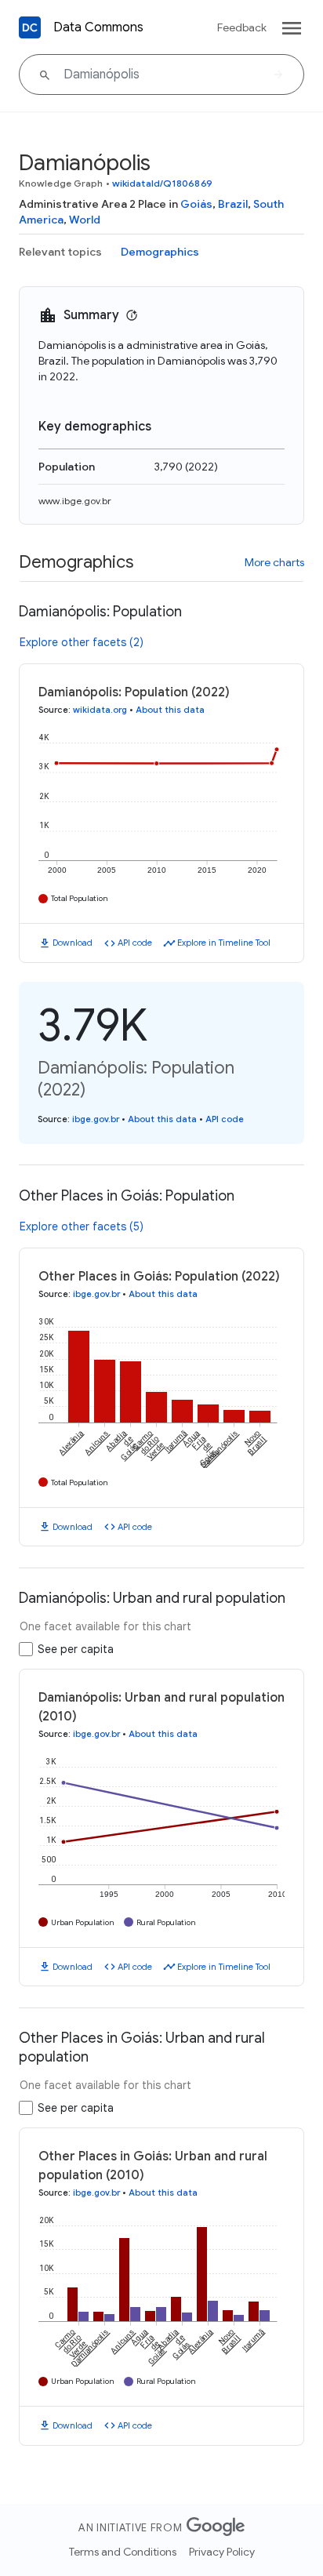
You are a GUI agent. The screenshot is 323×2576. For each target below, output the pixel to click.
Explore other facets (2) (82, 642)
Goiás (196, 204)
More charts (274, 562)
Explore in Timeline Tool (224, 943)
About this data (170, 710)
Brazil (233, 204)
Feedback (242, 27)
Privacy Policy (222, 2552)
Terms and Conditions (123, 2552)
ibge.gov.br (96, 1119)
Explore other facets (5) (82, 1226)
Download (73, 943)
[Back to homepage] (30, 27)
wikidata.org (100, 710)
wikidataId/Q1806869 (162, 183)
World (85, 220)
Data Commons (98, 27)
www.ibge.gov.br (75, 501)
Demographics (160, 252)
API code (135, 943)
